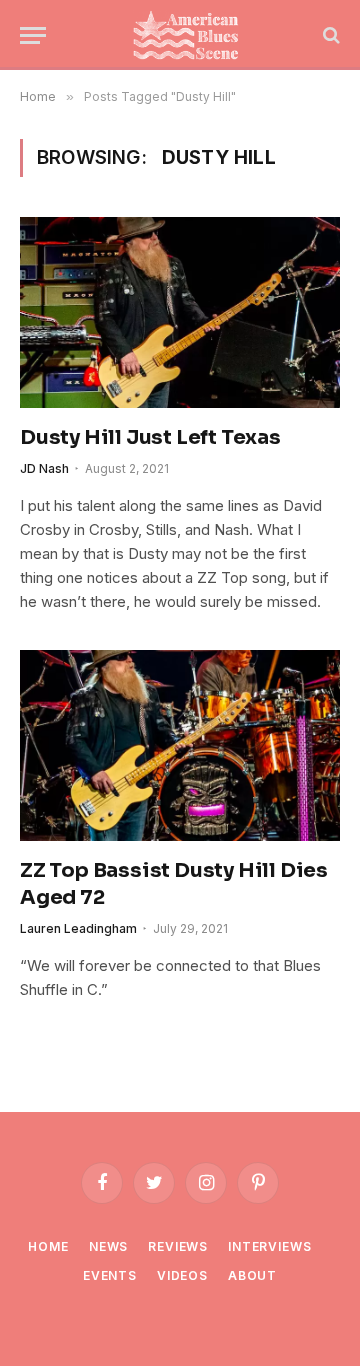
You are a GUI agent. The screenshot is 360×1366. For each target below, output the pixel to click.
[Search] (329, 35)
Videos (182, 1275)
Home (48, 1246)
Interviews (269, 1246)
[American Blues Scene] (190, 35)
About (252, 1275)
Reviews (178, 1246)
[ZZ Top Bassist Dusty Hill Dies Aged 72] (180, 745)
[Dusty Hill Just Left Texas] (180, 312)
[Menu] (33, 35)
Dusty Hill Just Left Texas (150, 437)
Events (110, 1275)
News (108, 1246)
